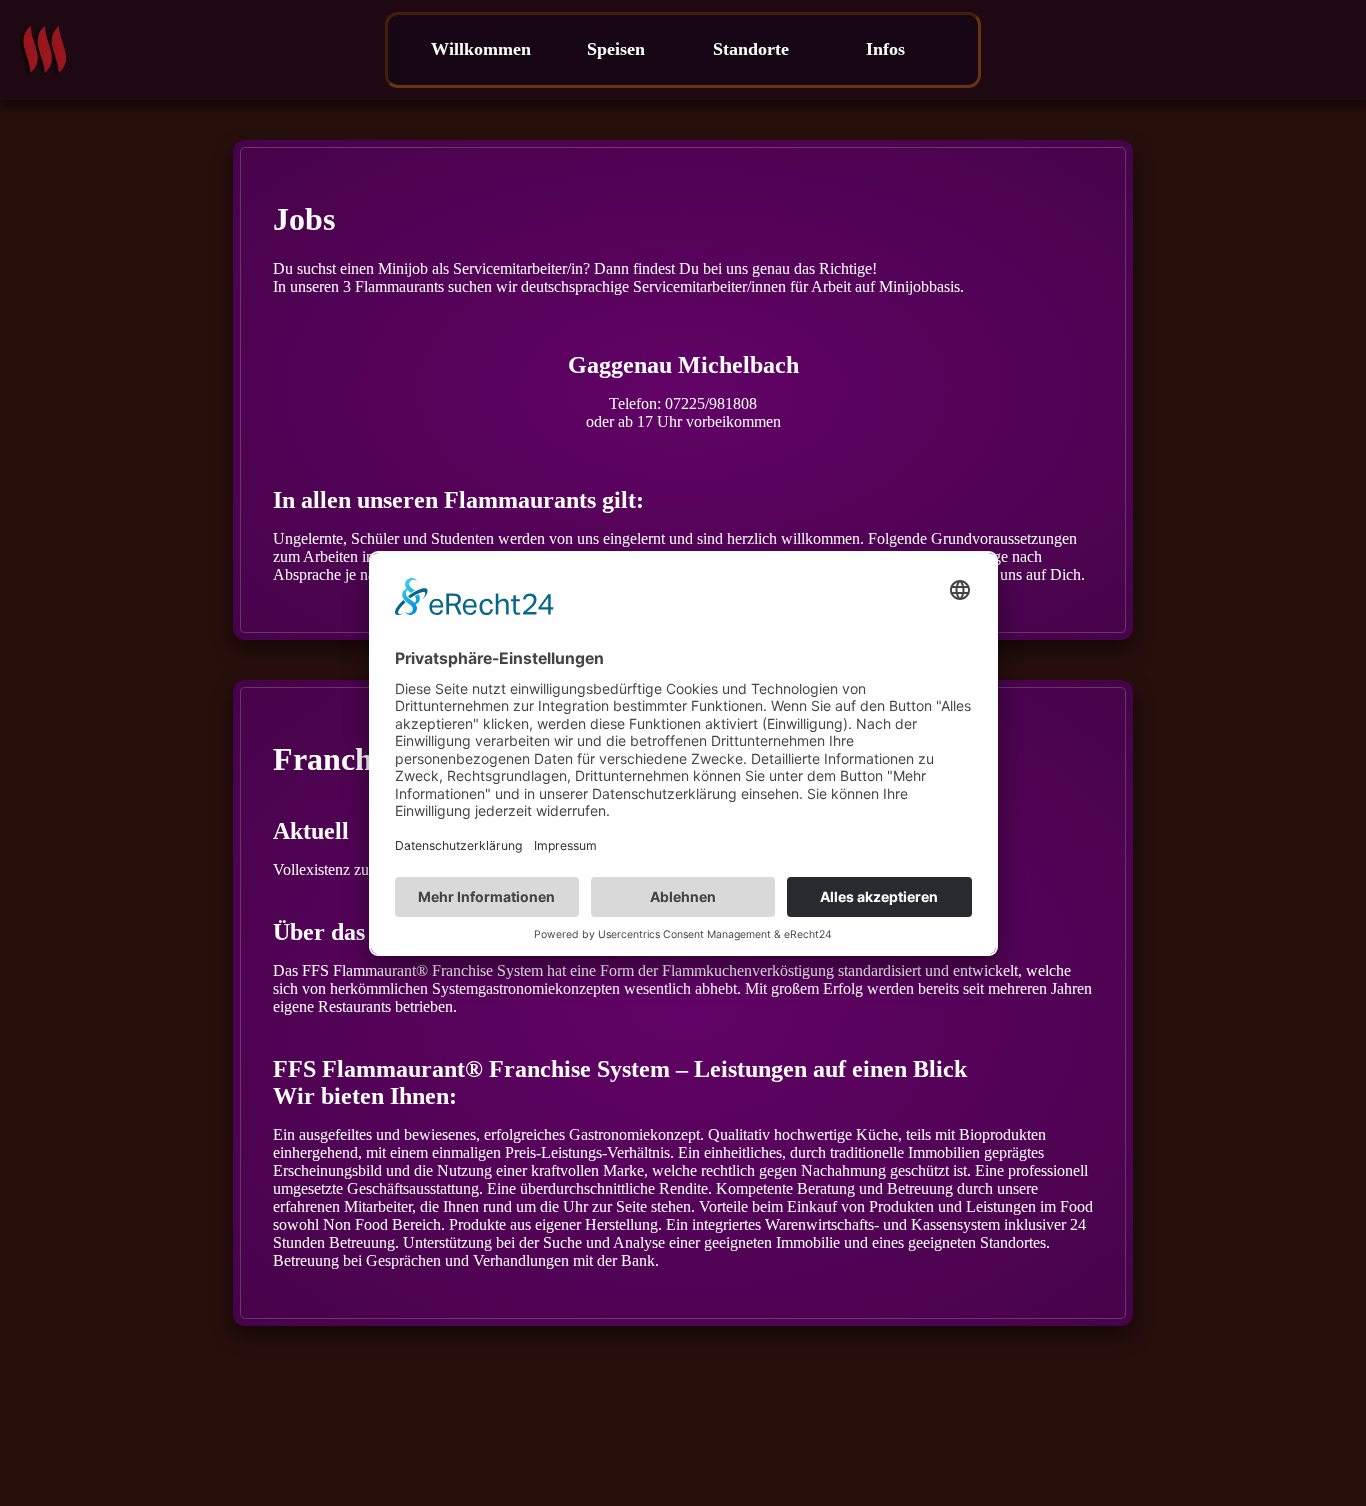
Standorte (751, 49)
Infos (885, 49)
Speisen (616, 49)
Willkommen (481, 49)
